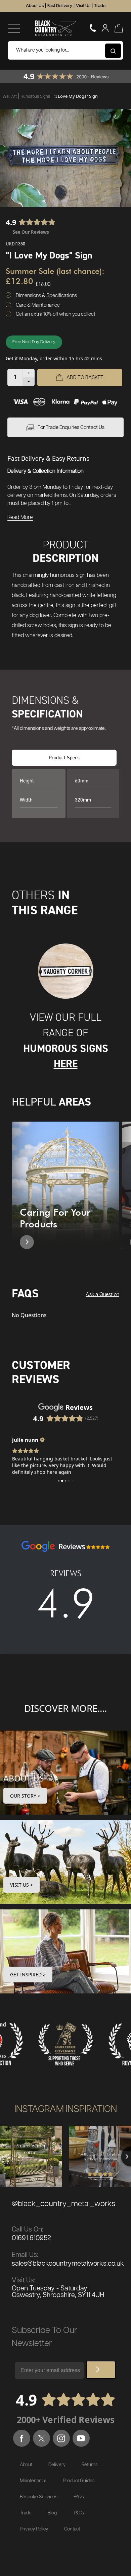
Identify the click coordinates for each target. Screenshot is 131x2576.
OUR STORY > (25, 1796)
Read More (20, 517)
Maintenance (33, 2481)
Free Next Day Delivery (34, 342)
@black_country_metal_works (63, 2204)
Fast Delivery (60, 6)
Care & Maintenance (38, 305)
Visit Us (83, 6)
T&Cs (78, 2513)
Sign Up (101, 2370)
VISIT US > (21, 1885)
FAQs (79, 2497)
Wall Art (10, 96)
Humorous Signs (36, 96)
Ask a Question (102, 1295)
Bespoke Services (39, 2497)
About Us (35, 6)
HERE (66, 1064)
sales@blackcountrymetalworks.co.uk (68, 2264)
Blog (52, 2513)
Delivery (57, 2465)
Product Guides (79, 2481)
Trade (100, 6)
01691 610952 (31, 2238)
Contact (72, 2529)
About (26, 2465)
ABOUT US (24, 1778)
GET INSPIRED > (28, 1975)
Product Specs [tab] (64, 757)
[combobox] (65, 50)
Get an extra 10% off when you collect (56, 314)
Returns (90, 2465)
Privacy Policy (34, 2529)
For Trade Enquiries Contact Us (71, 427)
